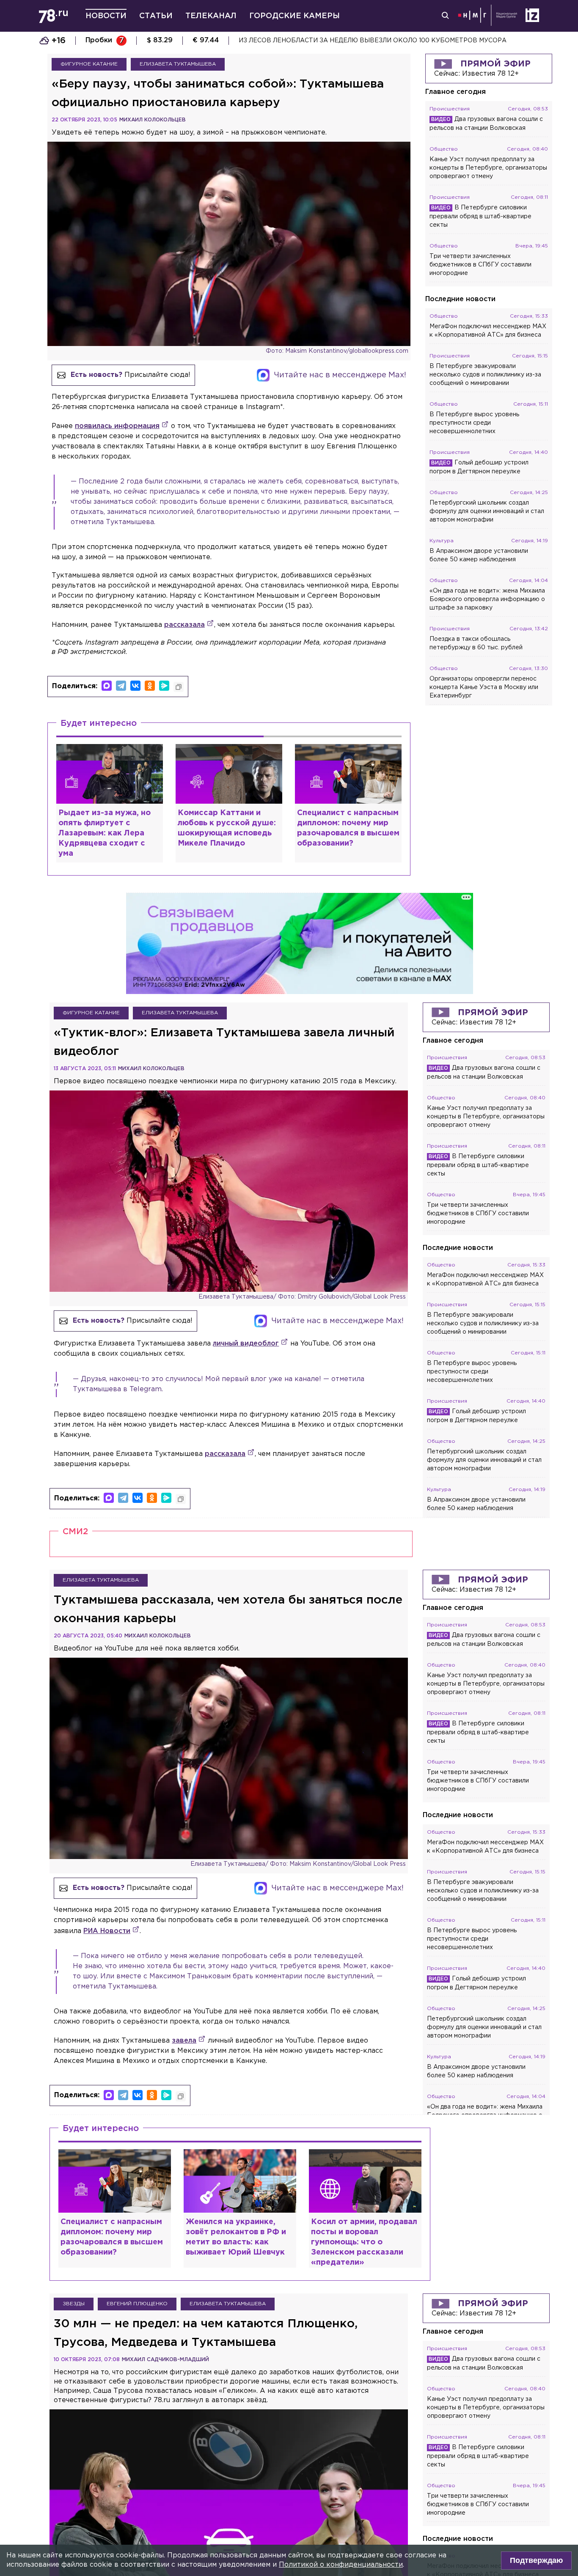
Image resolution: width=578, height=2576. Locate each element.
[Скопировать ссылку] (179, 687)
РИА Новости (107, 1931)
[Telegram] (121, 686)
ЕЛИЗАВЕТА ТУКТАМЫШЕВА (178, 64)
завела (184, 2041)
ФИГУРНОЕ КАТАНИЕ (89, 64)
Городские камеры (295, 16)
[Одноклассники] (150, 686)
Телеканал (211, 16)
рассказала (184, 625)
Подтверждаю (536, 2560)
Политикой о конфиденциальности (341, 2565)
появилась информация (117, 426)
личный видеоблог (246, 1344)
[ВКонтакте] (135, 686)
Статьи (156, 16)
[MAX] (107, 686)
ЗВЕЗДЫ (74, 2304)
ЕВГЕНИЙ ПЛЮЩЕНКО (137, 2304)
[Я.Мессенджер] (164, 686)
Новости (106, 16)
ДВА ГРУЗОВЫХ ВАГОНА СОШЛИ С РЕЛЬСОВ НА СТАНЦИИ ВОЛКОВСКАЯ (358, 41)
